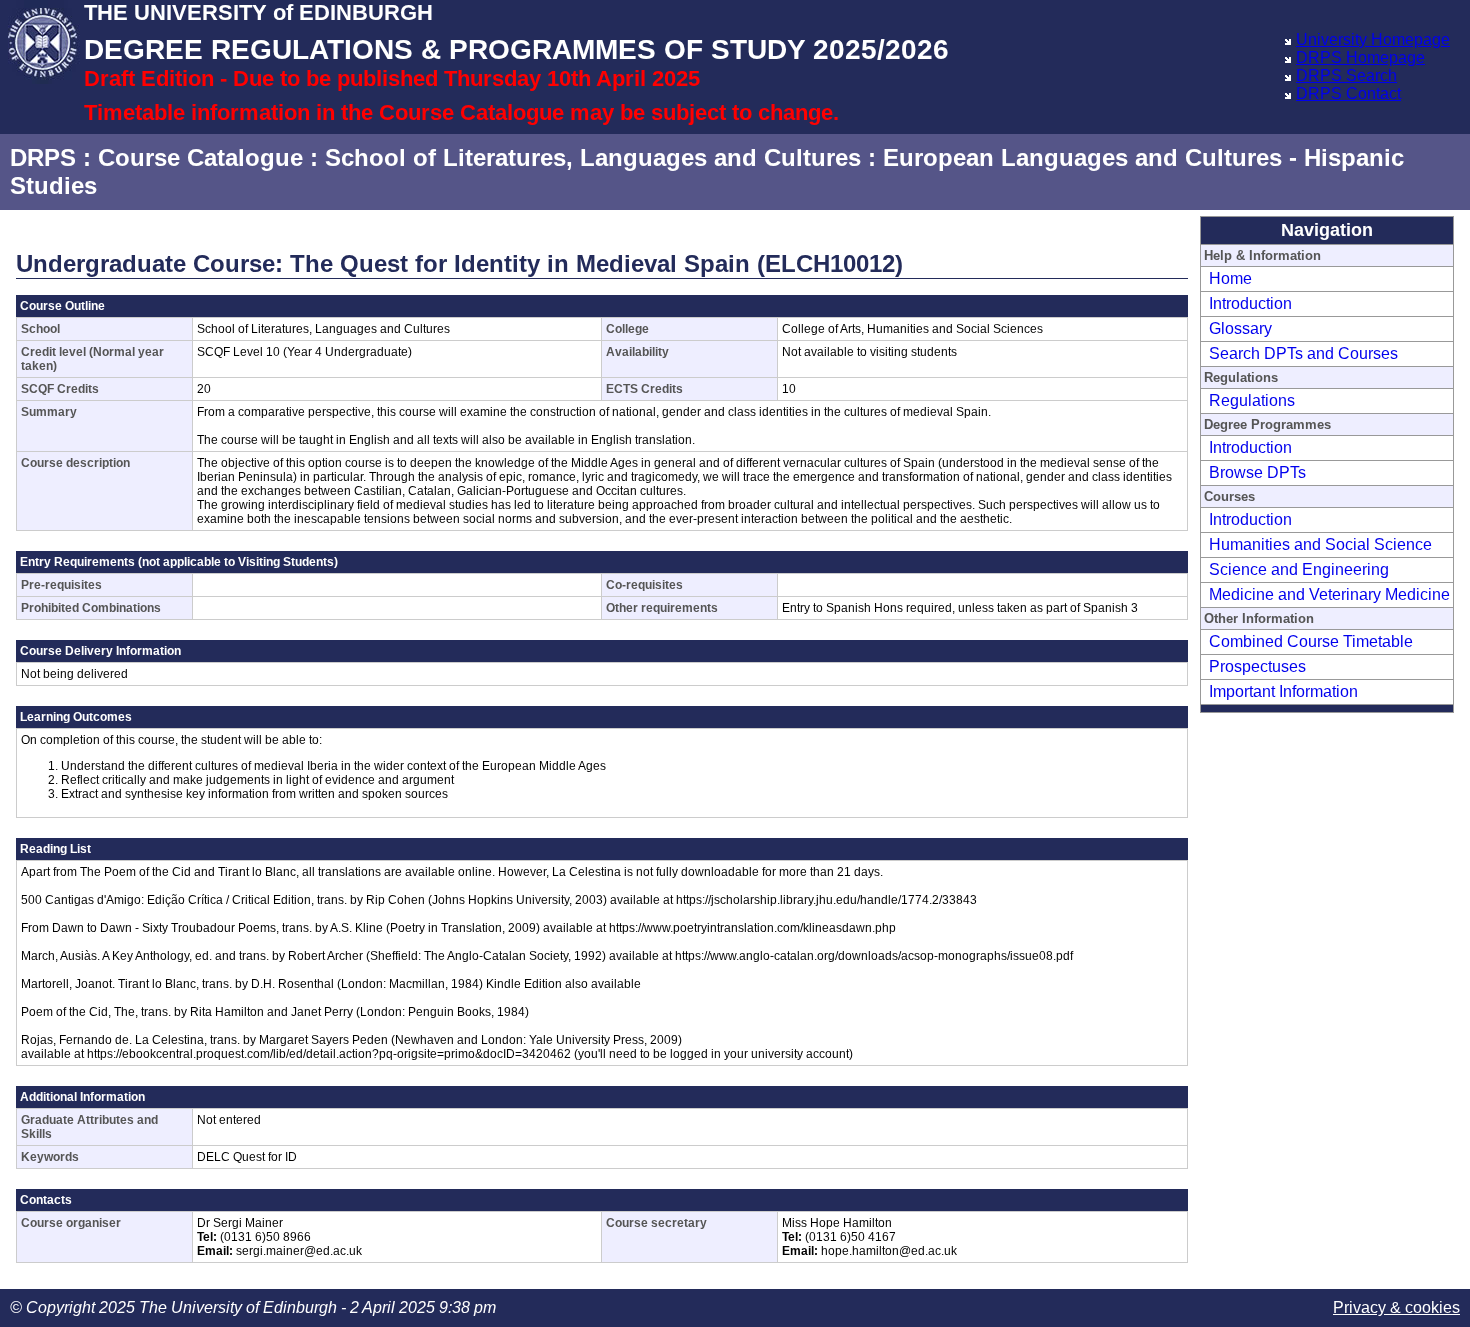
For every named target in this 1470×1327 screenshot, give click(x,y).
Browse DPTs (1257, 472)
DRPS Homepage (1360, 57)
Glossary (1240, 328)
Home (1230, 278)
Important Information (1283, 691)
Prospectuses (1257, 666)
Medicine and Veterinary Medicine (1329, 594)
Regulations (1252, 400)
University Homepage (1373, 39)
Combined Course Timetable (1311, 641)
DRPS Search (1346, 75)
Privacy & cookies (1396, 1307)
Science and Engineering (1299, 569)
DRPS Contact (1348, 93)
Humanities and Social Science (1320, 544)
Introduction (1250, 303)
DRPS (43, 157)
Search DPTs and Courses (1303, 353)
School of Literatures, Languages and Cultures (593, 157)
